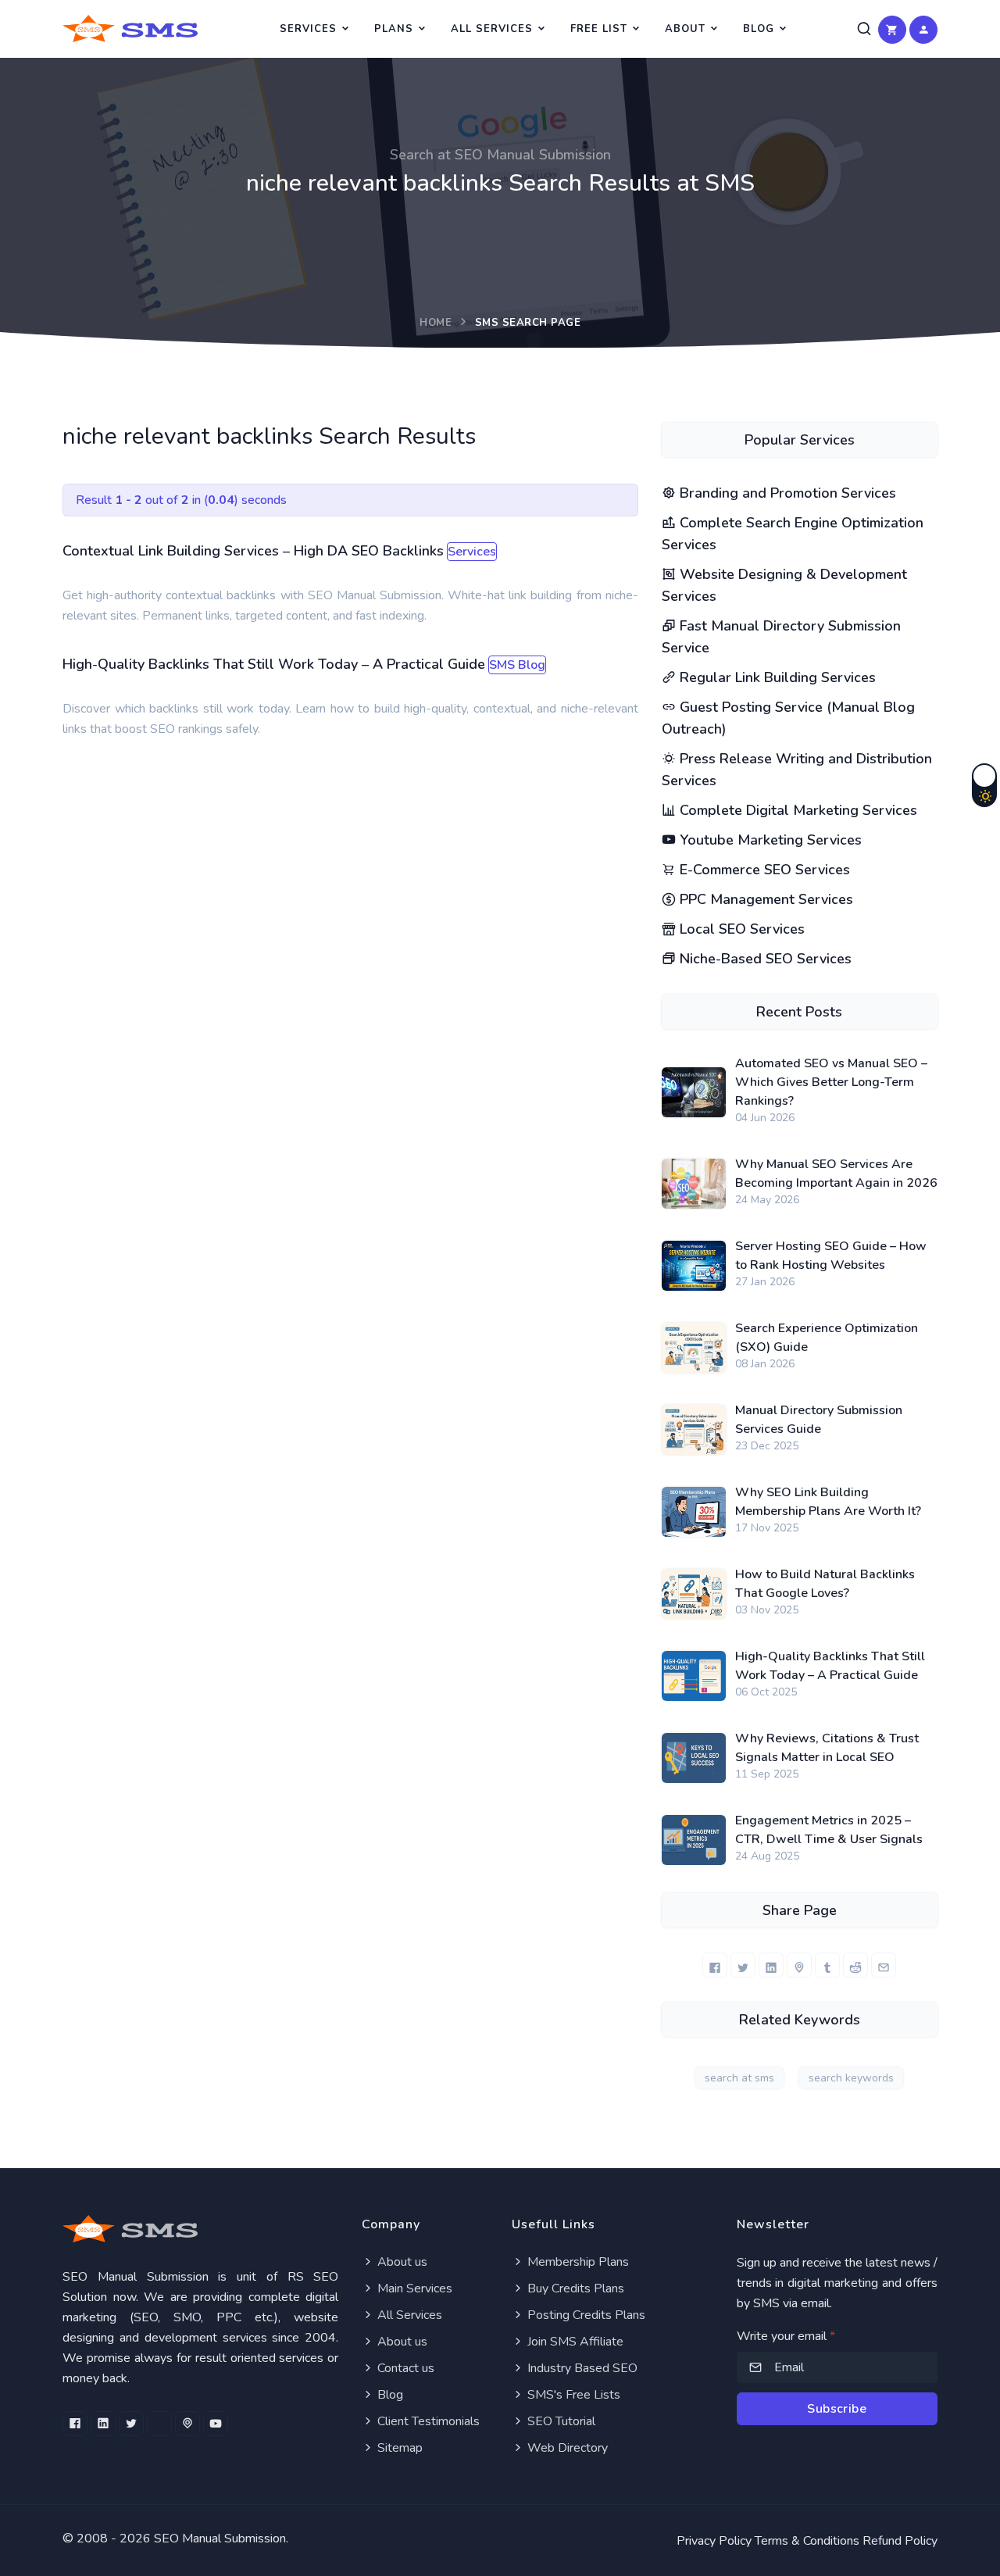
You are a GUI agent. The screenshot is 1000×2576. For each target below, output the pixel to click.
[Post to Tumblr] (827, 1965)
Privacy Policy (714, 2541)
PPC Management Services (764, 899)
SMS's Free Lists (572, 2395)
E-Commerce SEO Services (763, 870)
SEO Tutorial (560, 2421)
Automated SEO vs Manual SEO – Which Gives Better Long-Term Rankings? (831, 1082)
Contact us (404, 2368)
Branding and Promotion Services (786, 493)
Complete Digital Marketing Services (796, 810)
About (685, 29)
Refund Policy (900, 2541)
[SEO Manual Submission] (200, 2229)
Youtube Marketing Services (769, 840)
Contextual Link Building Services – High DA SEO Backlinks (253, 551)
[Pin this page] (799, 1965)
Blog (759, 29)
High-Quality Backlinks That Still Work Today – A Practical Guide (274, 664)
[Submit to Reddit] (855, 1965)
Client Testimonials (427, 2421)
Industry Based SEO (581, 2368)
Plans (394, 29)
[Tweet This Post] (743, 1965)
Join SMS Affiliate (574, 2342)
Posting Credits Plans (585, 2315)
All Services (492, 29)
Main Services (413, 2288)
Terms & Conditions (807, 2541)
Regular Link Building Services (776, 677)
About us (401, 2262)
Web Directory (566, 2448)
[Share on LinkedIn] (771, 1965)
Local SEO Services (740, 929)
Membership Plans (577, 2262)
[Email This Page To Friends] (884, 1965)
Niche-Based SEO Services (764, 959)
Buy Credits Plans (574, 2288)
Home (436, 323)
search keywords (851, 2078)
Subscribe (837, 2409)
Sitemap (398, 2448)
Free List (599, 29)
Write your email (786, 2336)
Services (308, 29)
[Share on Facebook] (715, 1965)
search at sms (739, 2078)
